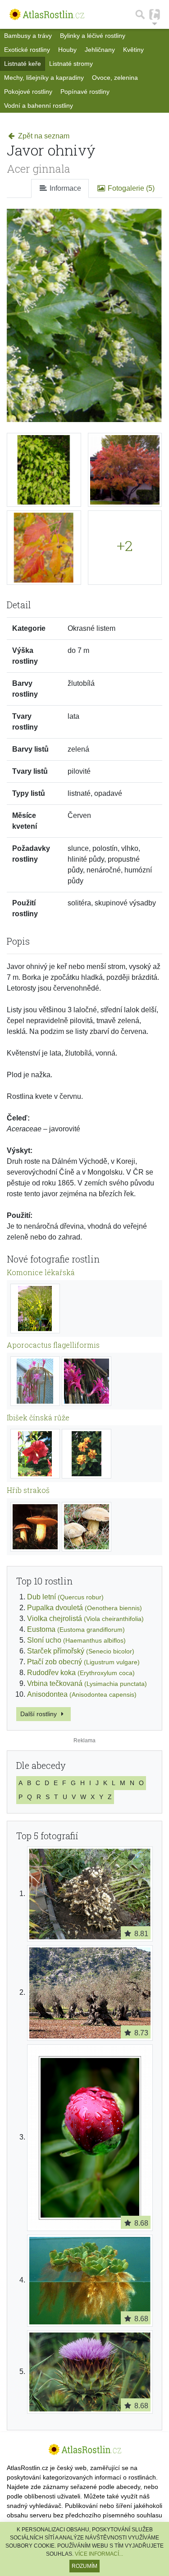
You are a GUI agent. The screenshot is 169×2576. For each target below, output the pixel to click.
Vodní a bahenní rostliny (39, 106)
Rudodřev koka (81, 1673)
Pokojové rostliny (28, 92)
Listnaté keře (23, 64)
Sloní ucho (76, 1640)
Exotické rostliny (27, 50)
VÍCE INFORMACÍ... (99, 2554)
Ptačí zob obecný (83, 1662)
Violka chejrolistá (85, 1619)
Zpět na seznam (43, 136)
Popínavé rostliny (85, 92)
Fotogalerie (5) (130, 188)
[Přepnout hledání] (140, 14)
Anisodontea (82, 1694)
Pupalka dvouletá (84, 1608)
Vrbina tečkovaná (87, 1683)
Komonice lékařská (41, 1272)
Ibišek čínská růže (38, 1417)
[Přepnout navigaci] (155, 14)
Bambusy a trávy (28, 36)
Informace (64, 188)
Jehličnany (100, 50)
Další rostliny (39, 1714)
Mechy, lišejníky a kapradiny (44, 78)
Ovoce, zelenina (115, 78)
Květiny (133, 50)
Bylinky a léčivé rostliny (93, 36)
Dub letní (65, 1597)
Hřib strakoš (28, 1490)
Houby (67, 50)
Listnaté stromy (71, 64)
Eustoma (76, 1629)
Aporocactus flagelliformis (53, 1345)
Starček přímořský (81, 1651)
